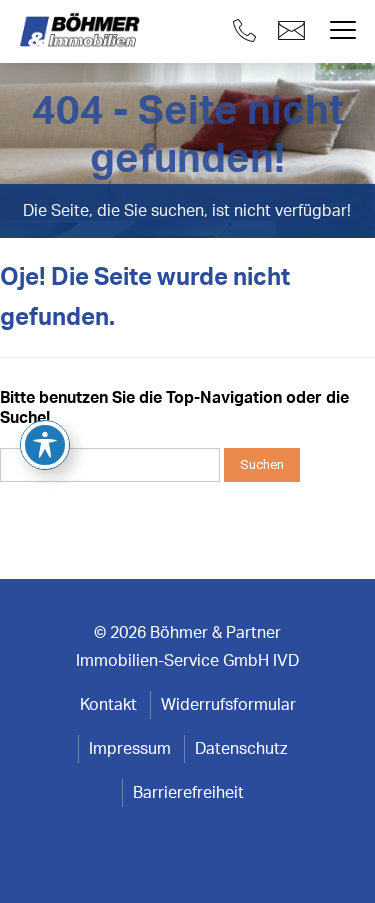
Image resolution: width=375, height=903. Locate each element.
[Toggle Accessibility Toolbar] (45, 445)
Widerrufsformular (228, 705)
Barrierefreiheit (188, 793)
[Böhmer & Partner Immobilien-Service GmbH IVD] (82, 31)
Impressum (130, 749)
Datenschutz (241, 749)
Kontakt (108, 705)
